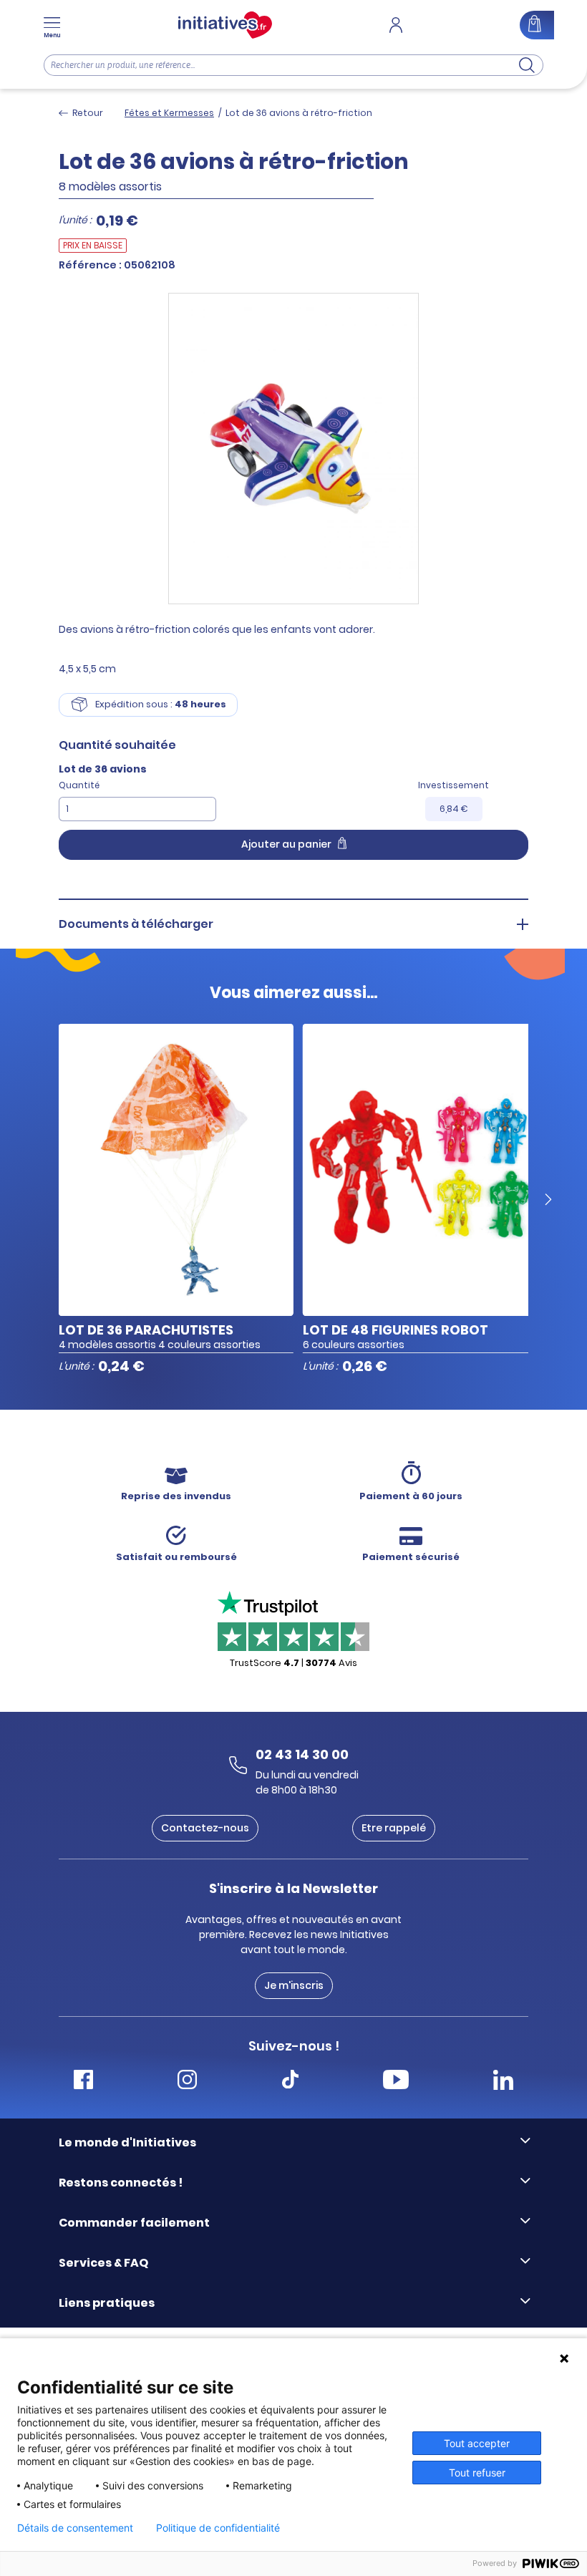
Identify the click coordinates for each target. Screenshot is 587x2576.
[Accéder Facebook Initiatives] (83, 2082)
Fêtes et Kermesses (169, 113)
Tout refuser (477, 2473)
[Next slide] (548, 1200)
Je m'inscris (294, 1985)
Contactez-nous (205, 1828)
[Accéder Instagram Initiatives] (187, 2082)
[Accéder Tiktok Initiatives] (290, 2082)
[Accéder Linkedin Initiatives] (503, 2082)
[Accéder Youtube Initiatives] (396, 2082)
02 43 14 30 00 (302, 1754)
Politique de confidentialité (218, 2528)
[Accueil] (225, 25)
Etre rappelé (394, 1828)
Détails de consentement (75, 2528)
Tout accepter (477, 2443)
